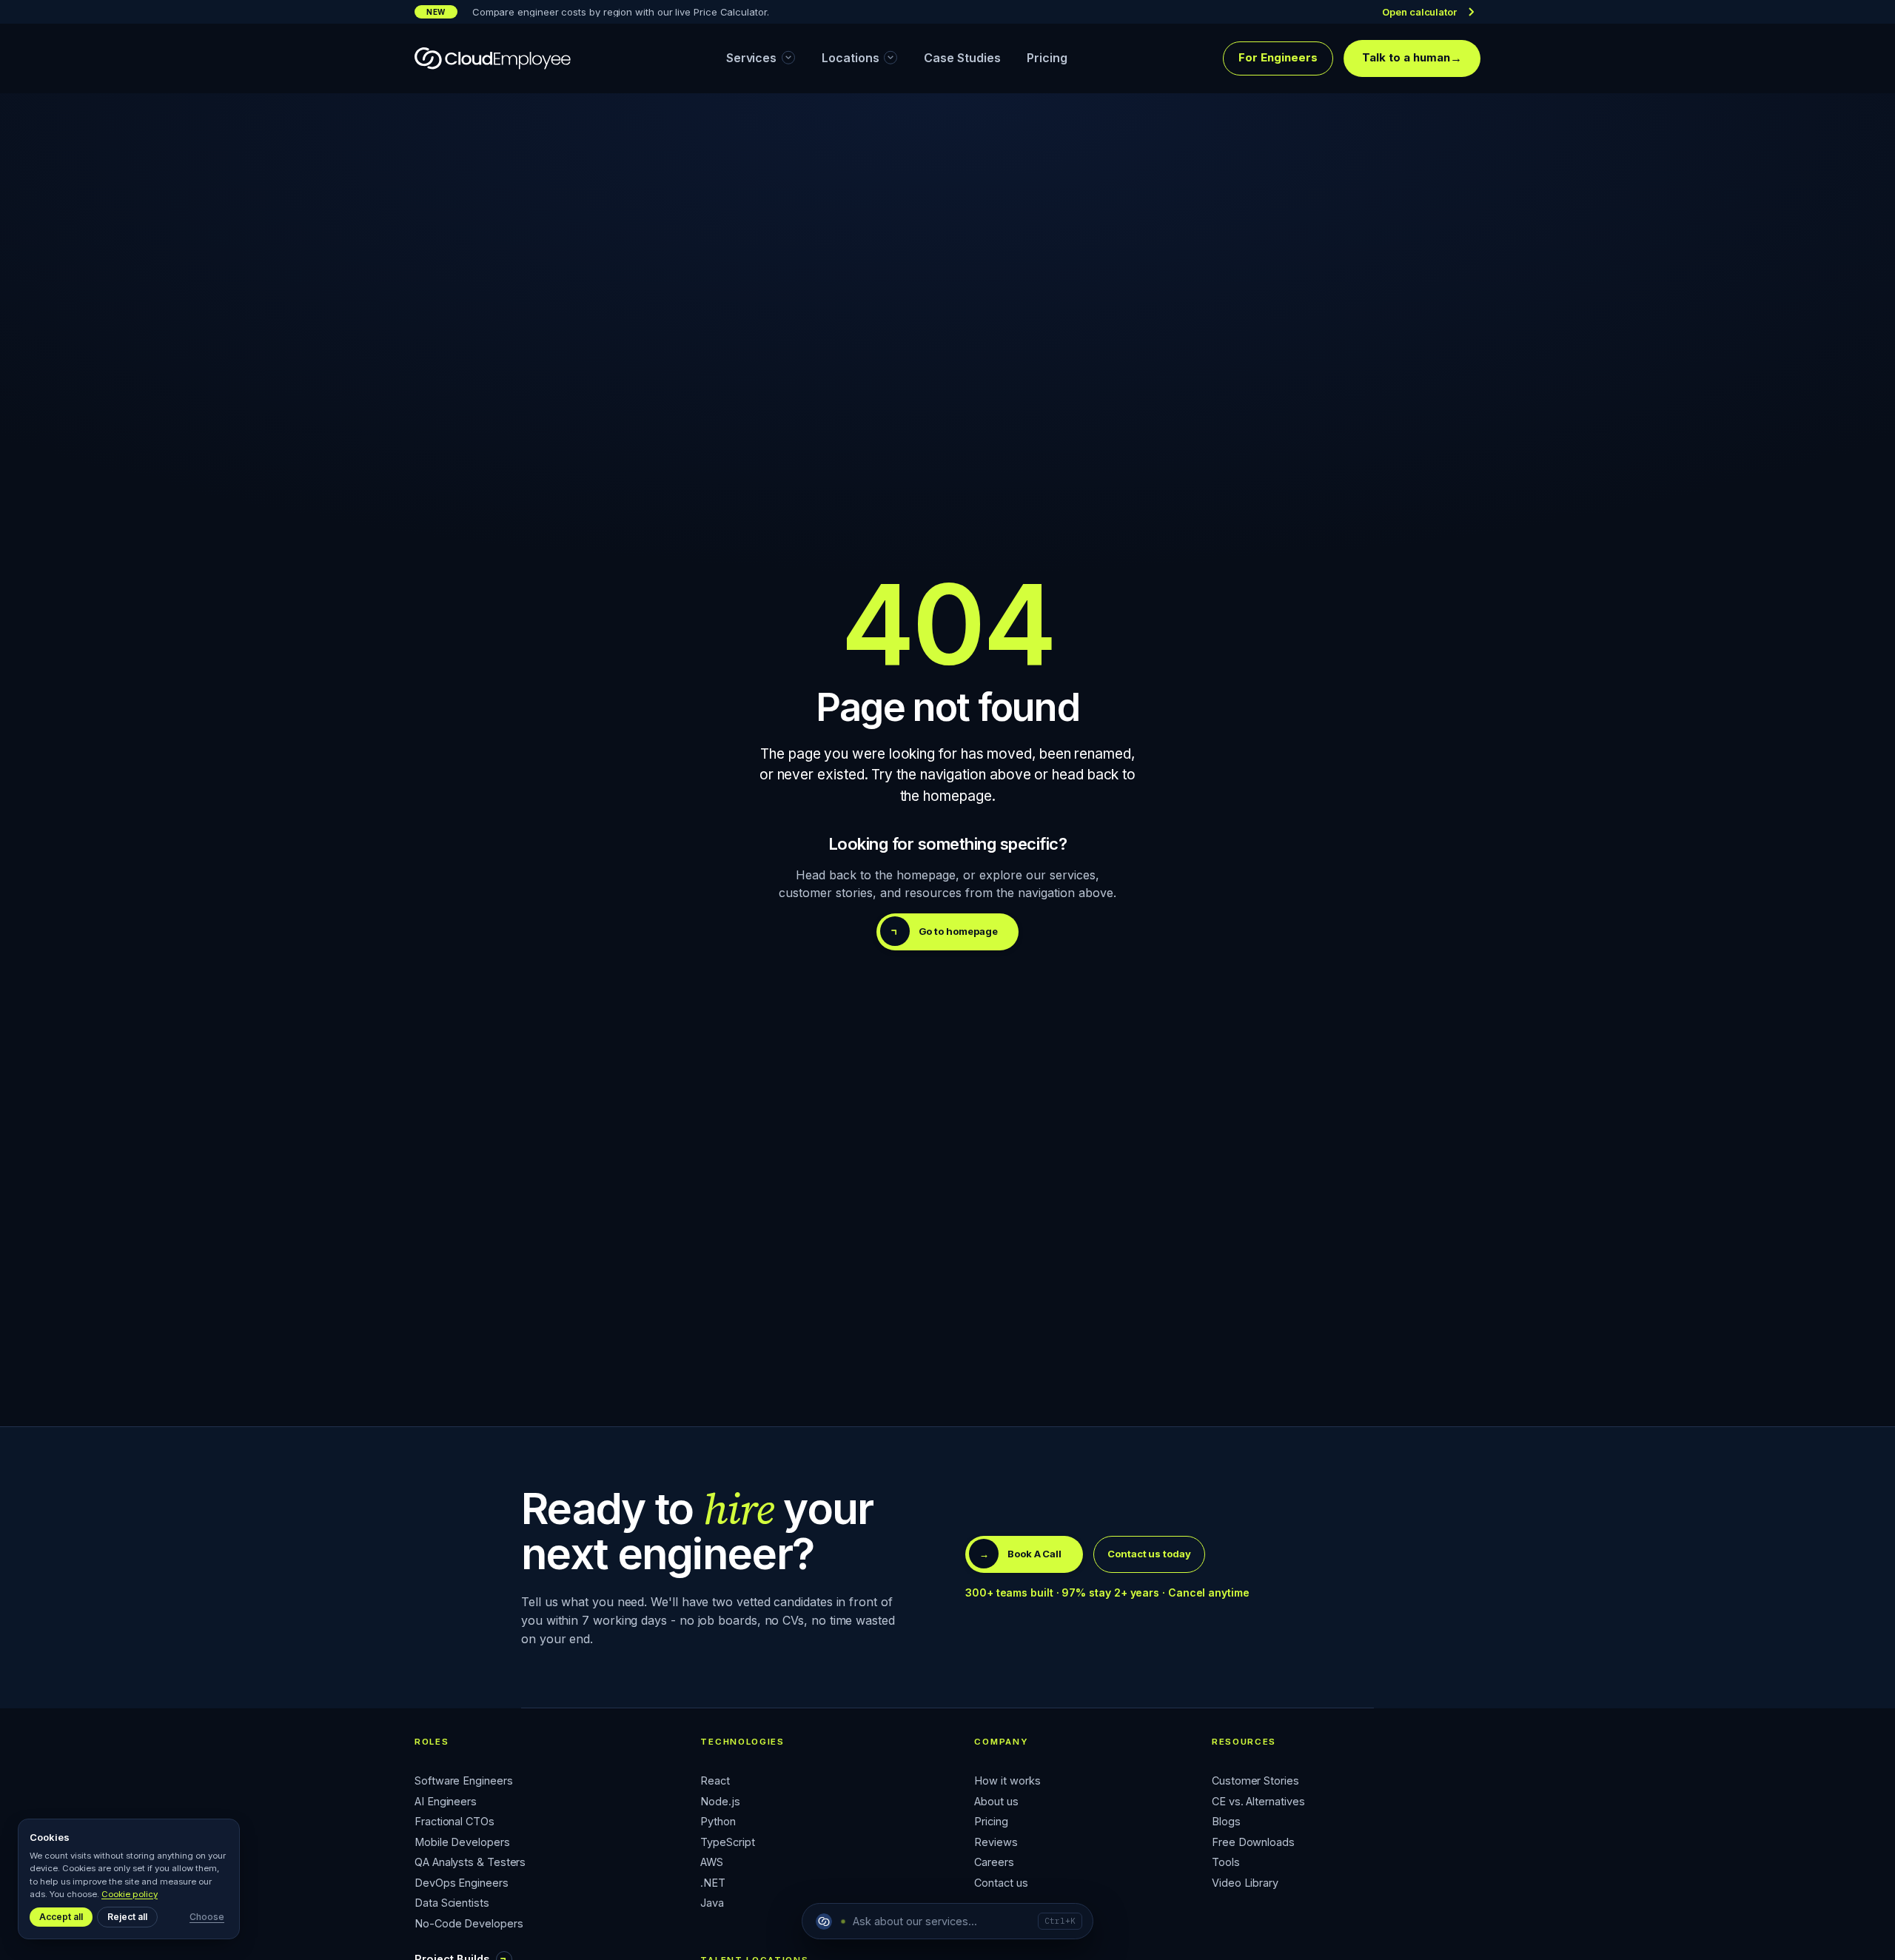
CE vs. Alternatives (1258, 1802)
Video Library (1245, 1883)
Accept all (61, 1917)
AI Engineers (446, 1802)
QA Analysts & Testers (470, 1863)
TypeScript (727, 1843)
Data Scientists (452, 1903)
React (715, 1781)
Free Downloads (1253, 1843)
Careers (994, 1863)
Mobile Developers (462, 1843)
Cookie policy (130, 1894)
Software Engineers (464, 1781)
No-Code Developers (469, 1924)
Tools (1226, 1863)
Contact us (1001, 1883)
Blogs (1226, 1822)
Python (718, 1822)
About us (996, 1802)
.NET (713, 1883)
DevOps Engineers (462, 1883)
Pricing (991, 1822)
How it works (1007, 1781)
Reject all (127, 1917)
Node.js (720, 1802)
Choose (207, 1917)
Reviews (996, 1843)
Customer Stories (1255, 1781)
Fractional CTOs (455, 1822)
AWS (712, 1863)
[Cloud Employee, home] (493, 58)
